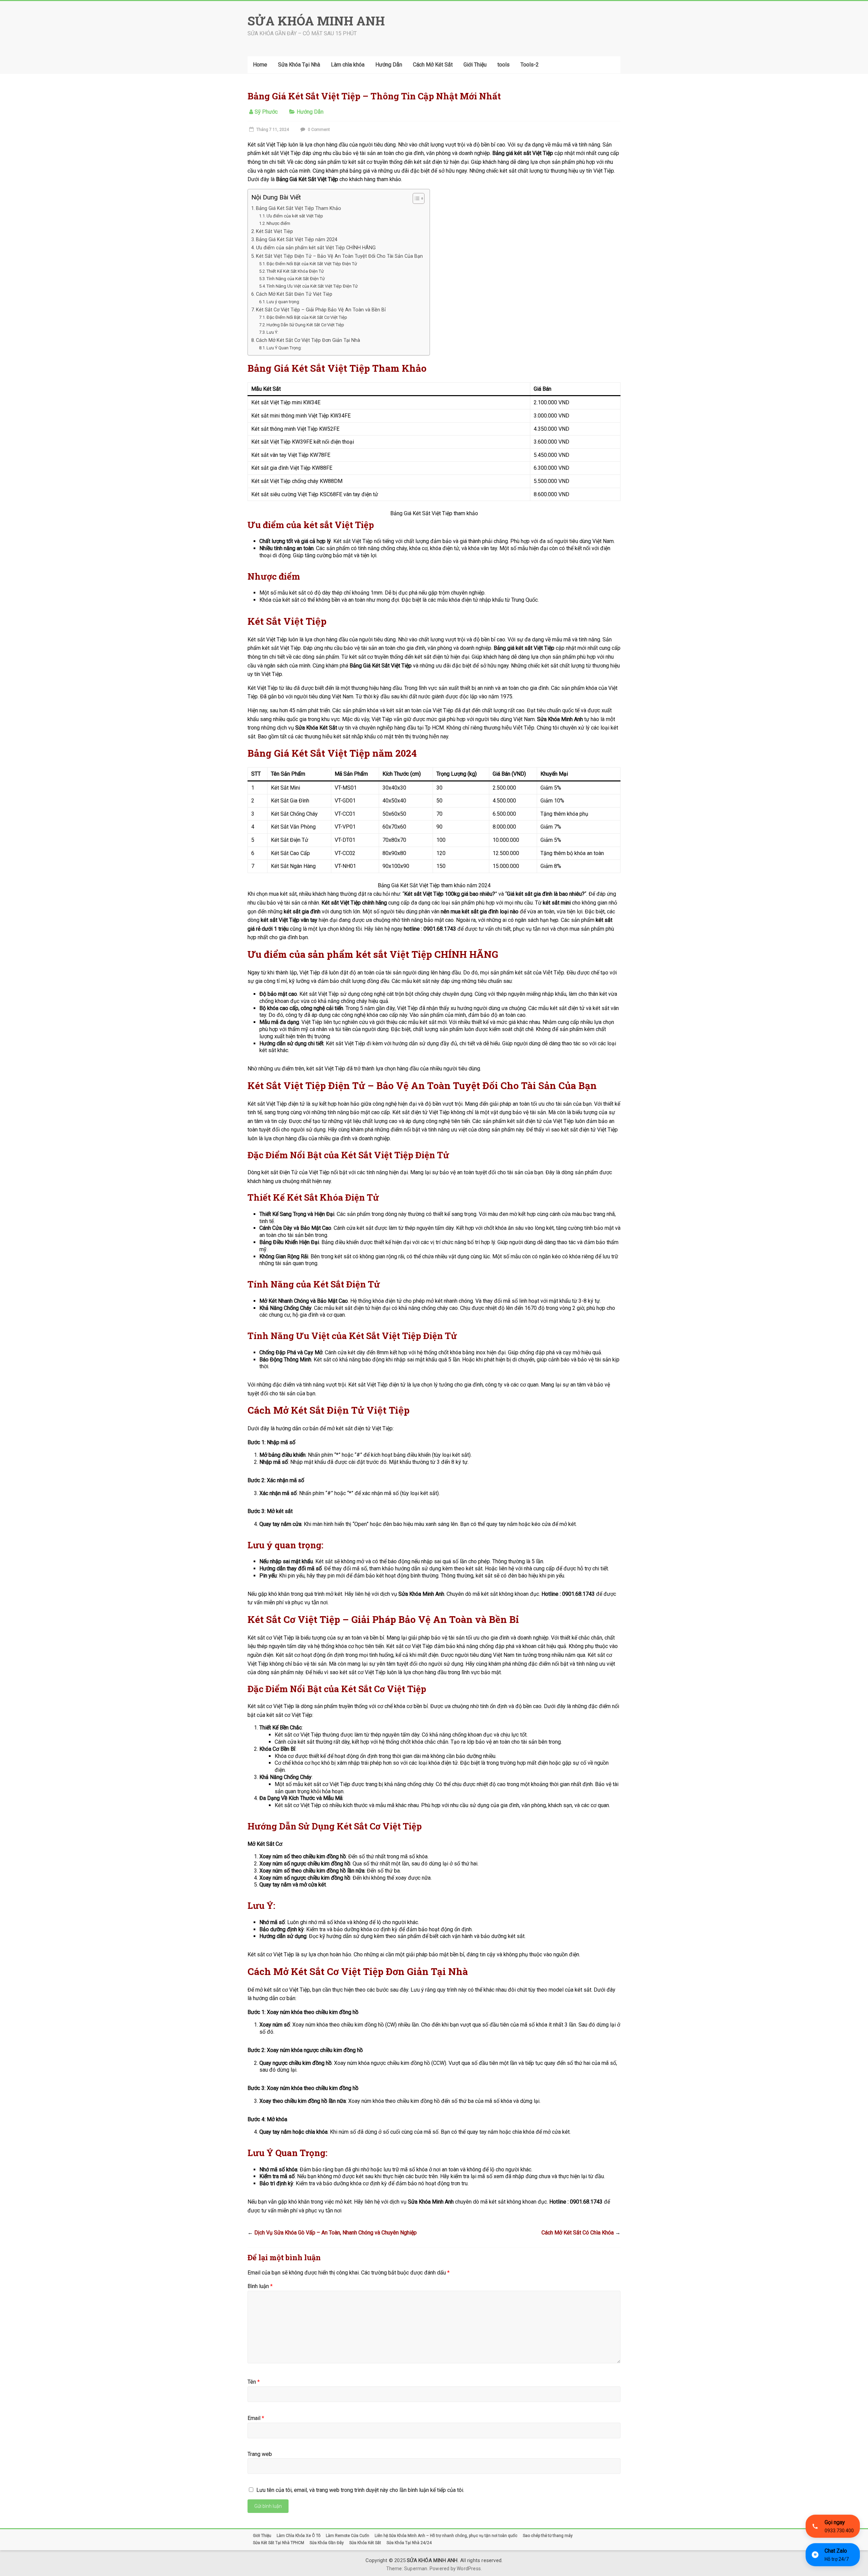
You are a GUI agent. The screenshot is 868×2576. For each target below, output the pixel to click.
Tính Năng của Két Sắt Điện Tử (296, 279)
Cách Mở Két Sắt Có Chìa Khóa (581, 2233)
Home (260, 65)
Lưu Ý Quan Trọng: (284, 348)
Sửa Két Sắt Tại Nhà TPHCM (279, 2543)
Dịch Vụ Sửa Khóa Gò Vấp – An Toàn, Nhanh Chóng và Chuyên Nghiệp (332, 2233)
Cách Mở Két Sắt (433, 65)
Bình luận (260, 2286)
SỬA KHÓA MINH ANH (316, 21)
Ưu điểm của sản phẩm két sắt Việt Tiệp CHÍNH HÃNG (316, 248)
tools (504, 65)
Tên (254, 2382)
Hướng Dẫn (389, 65)
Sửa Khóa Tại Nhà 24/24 (409, 2543)
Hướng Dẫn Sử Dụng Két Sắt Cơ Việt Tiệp (305, 325)
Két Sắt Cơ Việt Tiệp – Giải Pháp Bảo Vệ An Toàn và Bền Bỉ (321, 310)
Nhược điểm (278, 223)
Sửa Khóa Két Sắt (365, 2543)
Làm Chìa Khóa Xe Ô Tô (299, 2536)
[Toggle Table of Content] (415, 198)
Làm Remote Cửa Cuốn (348, 2536)
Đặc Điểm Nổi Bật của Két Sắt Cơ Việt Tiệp (307, 317)
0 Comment (318, 130)
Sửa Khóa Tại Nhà (299, 65)
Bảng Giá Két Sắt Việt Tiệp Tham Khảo (299, 208)
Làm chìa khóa (348, 65)
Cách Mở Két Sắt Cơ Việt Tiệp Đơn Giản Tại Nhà (308, 340)
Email (256, 2418)
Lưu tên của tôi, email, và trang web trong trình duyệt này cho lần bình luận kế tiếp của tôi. (360, 2490)
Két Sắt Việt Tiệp (274, 231)
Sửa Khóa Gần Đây (327, 2543)
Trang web (260, 2454)
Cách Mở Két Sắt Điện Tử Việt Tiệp (294, 294)
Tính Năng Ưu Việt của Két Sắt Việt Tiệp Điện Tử (312, 286)
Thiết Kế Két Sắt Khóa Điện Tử (295, 271)
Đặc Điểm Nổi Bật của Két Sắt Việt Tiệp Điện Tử (312, 264)
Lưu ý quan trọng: (283, 302)
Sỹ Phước (266, 112)
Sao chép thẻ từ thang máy (548, 2536)
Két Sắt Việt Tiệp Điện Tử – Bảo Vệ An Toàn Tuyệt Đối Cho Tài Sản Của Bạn (339, 256)
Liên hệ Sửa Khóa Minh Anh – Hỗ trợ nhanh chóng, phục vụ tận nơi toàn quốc (446, 2536)
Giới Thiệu (475, 65)
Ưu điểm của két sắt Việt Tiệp (295, 216)
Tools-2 (530, 65)
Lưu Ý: (272, 332)
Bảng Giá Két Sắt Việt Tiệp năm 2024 (297, 240)
